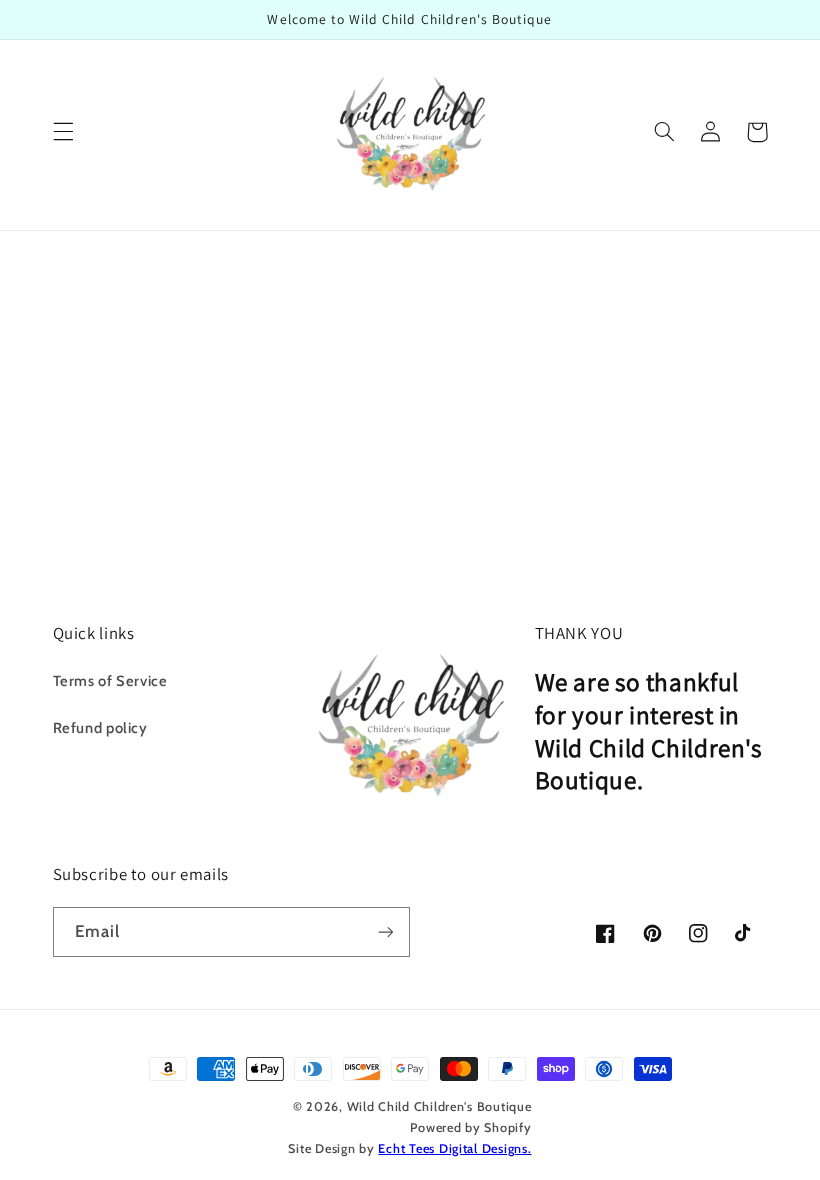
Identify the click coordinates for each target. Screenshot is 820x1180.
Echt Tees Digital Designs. (454, 1148)
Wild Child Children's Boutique (439, 1106)
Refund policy (100, 728)
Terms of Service (110, 681)
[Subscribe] (386, 931)
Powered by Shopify (470, 1127)
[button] (63, 132)
